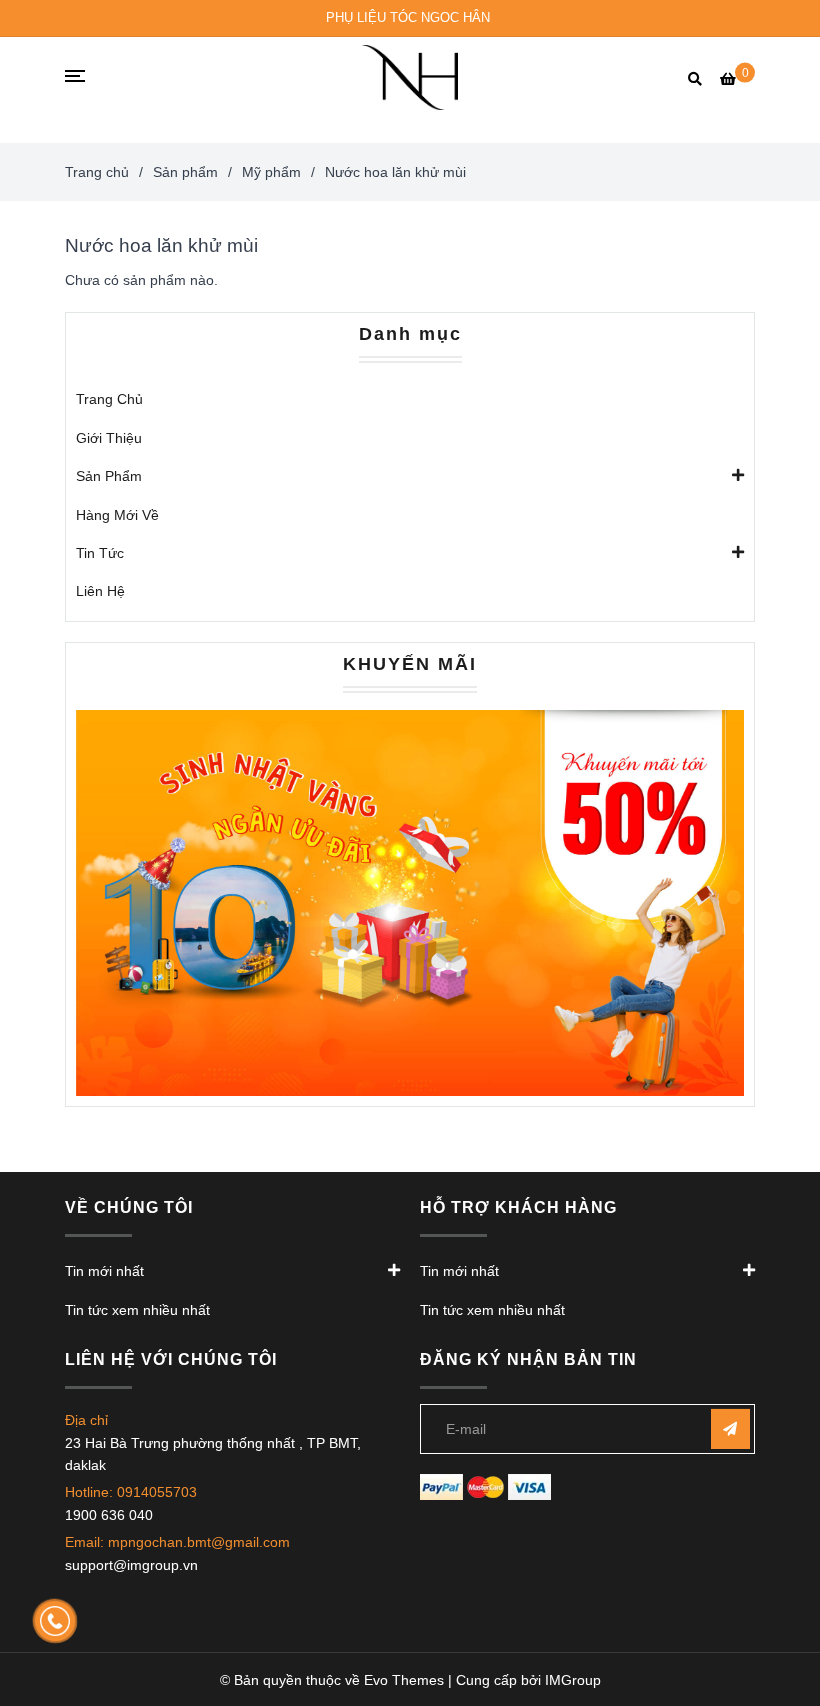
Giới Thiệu (109, 438)
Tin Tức (100, 553)
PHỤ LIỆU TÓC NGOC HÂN (408, 18)
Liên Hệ (100, 591)
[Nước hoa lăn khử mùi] (410, 77)
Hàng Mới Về (117, 515)
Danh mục (410, 334)
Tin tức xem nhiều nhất (137, 1310)
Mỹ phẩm (271, 172)
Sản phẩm (185, 172)
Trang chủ (97, 172)
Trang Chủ (109, 399)
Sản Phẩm (109, 476)
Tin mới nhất (104, 1271)
